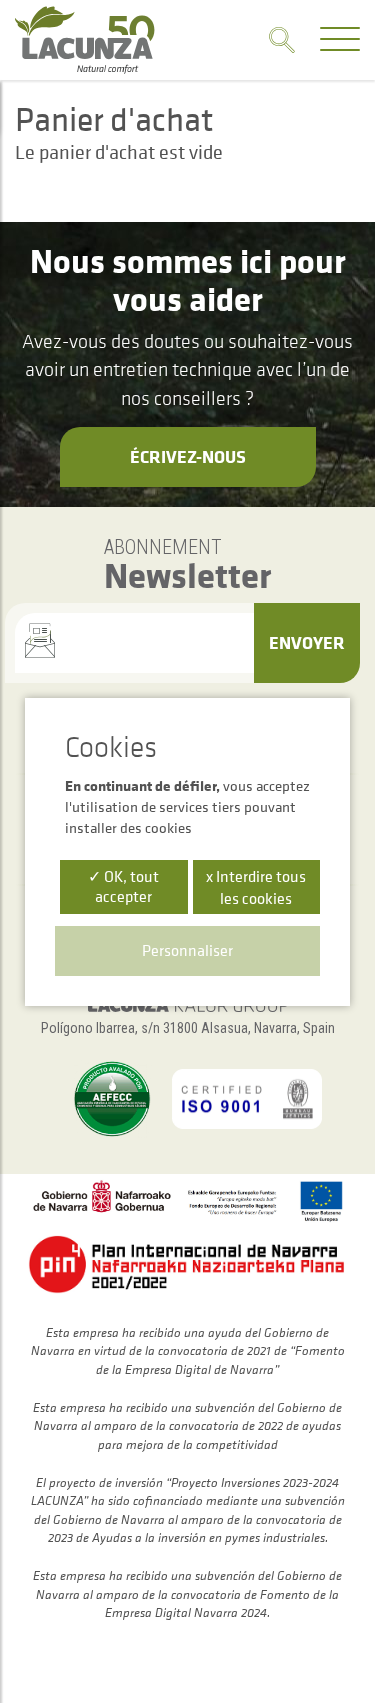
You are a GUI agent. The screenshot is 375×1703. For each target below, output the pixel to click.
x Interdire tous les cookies (256, 887)
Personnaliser (187, 950)
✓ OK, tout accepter (123, 885)
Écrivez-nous (188, 456)
